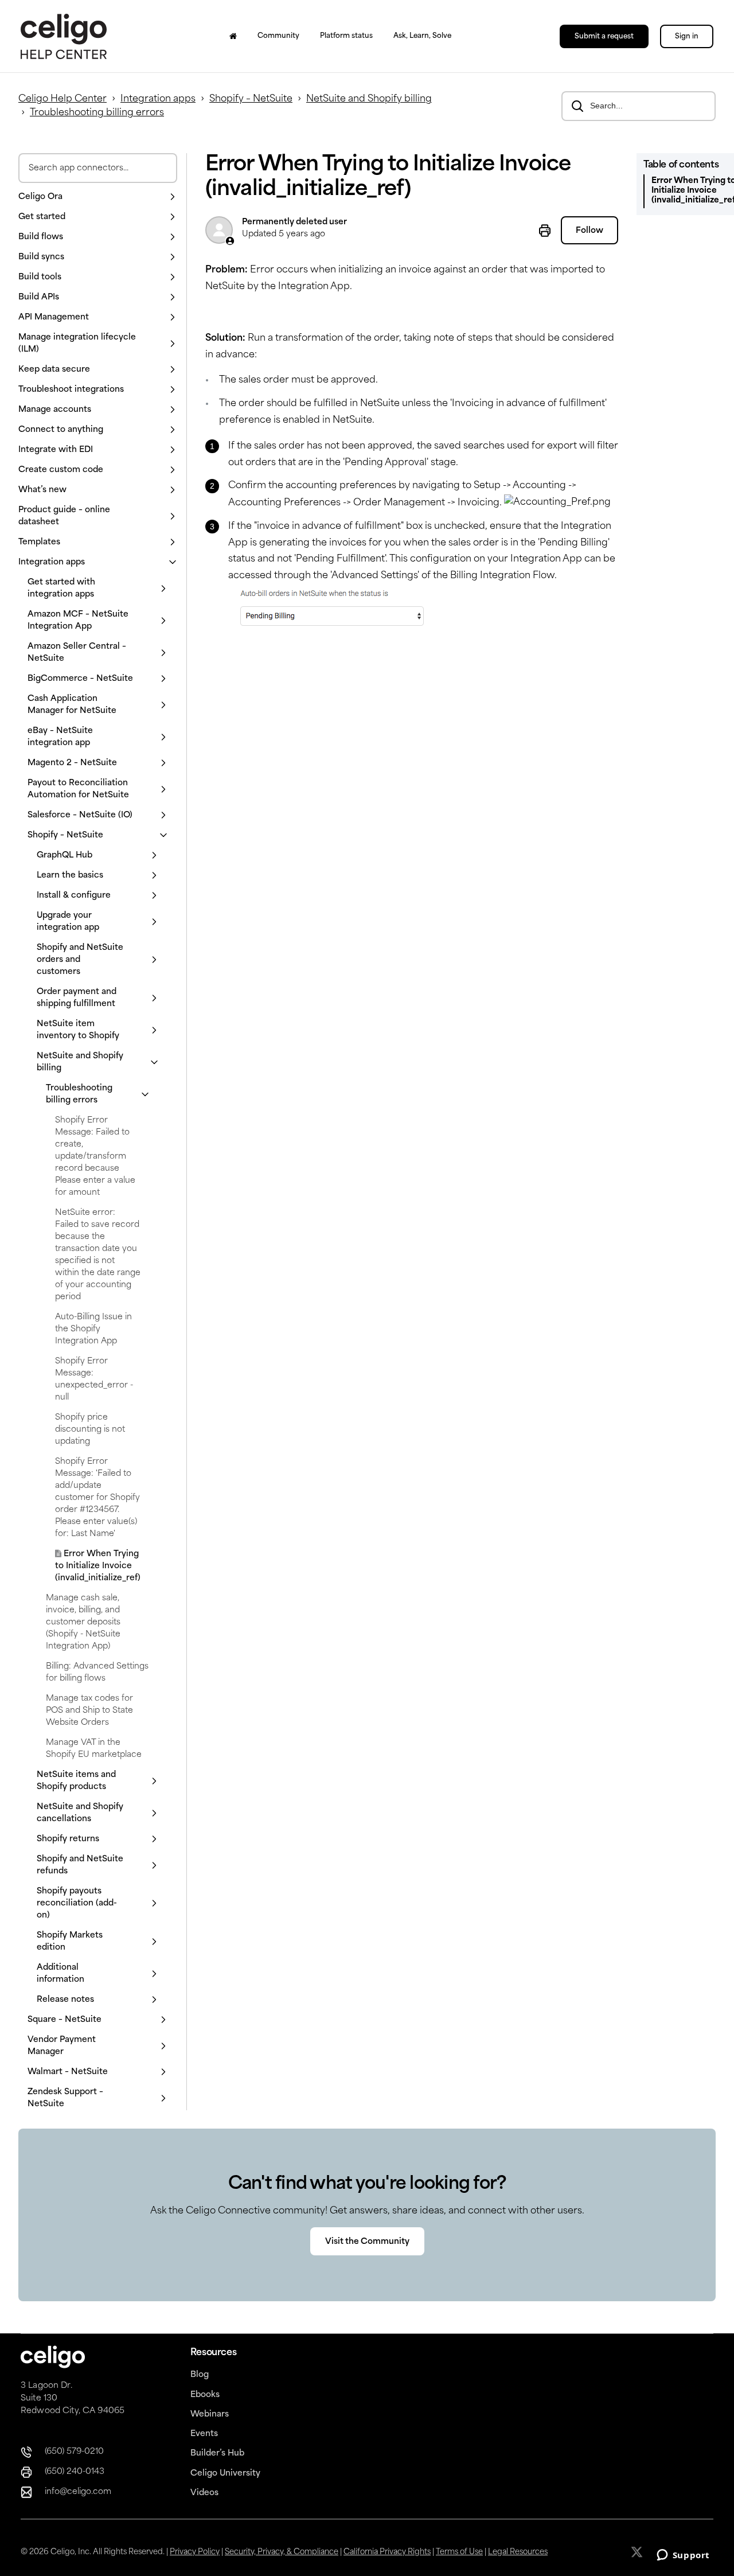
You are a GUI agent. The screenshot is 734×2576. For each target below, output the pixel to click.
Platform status (346, 36)
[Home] (233, 36)
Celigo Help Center (63, 99)
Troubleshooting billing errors (97, 113)
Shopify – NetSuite (251, 99)
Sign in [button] (687, 37)
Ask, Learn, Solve (422, 36)
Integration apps (158, 99)
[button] (98, 197)
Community (278, 36)
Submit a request (604, 37)
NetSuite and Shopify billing (369, 99)
